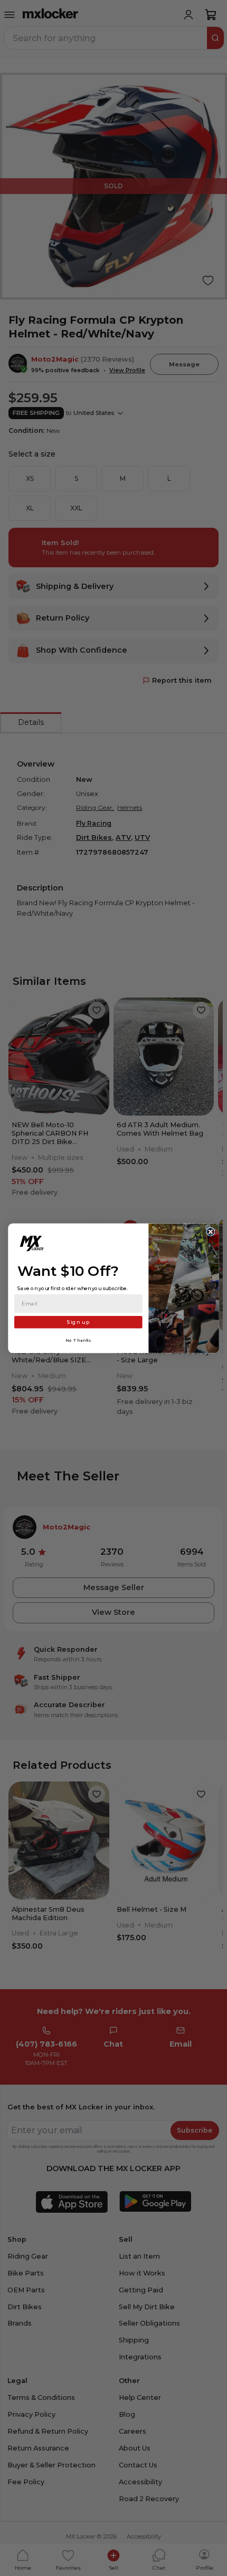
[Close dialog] (211, 1232)
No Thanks (78, 1340)
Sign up (78, 1321)
